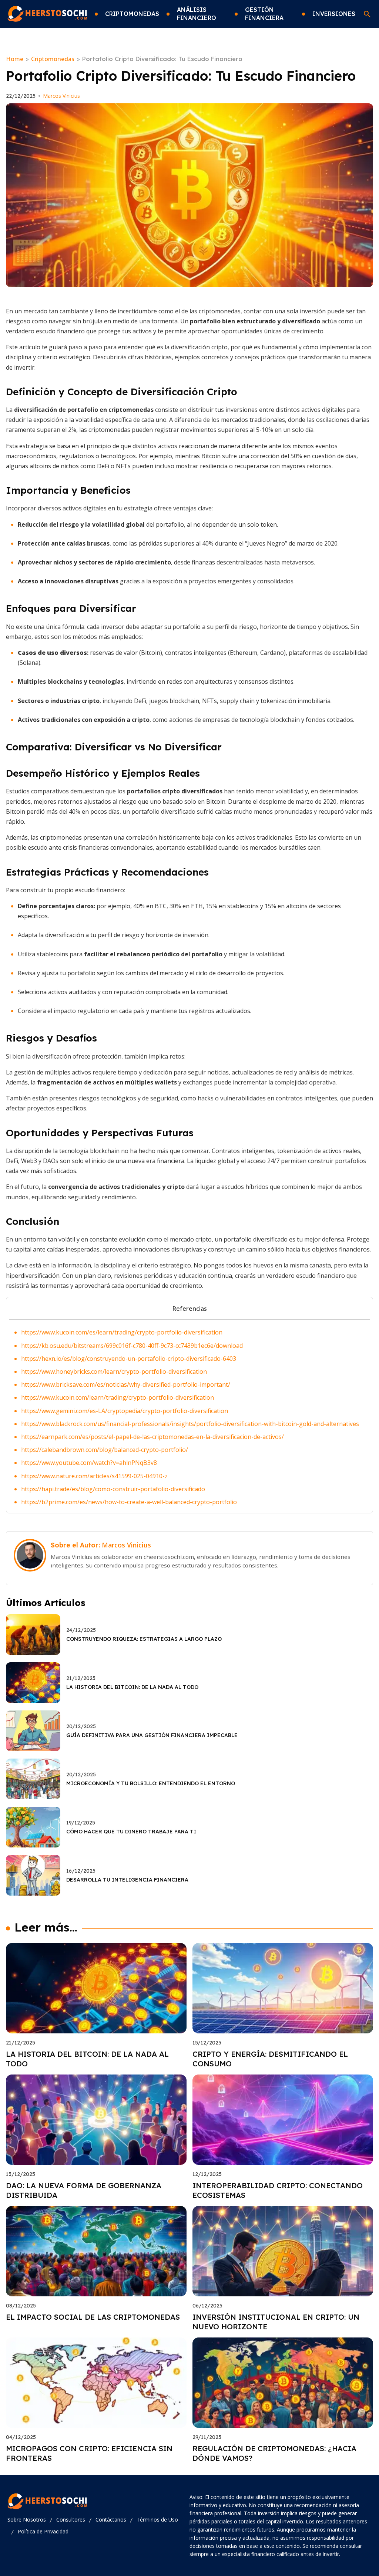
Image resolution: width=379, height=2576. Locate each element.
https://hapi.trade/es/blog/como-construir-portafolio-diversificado (113, 1489)
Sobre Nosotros (27, 2520)
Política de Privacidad (43, 2531)
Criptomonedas (53, 59)
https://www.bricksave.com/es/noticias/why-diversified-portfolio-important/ (126, 1384)
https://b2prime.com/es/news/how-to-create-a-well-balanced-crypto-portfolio (129, 1502)
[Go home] (47, 14)
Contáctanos (111, 2520)
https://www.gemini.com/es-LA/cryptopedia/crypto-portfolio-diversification (125, 1411)
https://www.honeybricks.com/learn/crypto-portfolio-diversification (114, 1372)
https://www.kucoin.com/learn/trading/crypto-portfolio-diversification (118, 1397)
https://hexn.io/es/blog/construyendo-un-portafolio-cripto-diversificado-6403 (129, 1359)
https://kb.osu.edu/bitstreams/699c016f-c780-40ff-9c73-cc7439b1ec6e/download (132, 1346)
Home (15, 59)
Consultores (71, 2520)
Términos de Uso (157, 2520)
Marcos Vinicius (61, 96)
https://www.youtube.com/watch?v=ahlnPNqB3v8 (89, 1463)
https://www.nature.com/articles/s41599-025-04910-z (94, 1476)
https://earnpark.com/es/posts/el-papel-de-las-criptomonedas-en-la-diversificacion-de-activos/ (152, 1437)
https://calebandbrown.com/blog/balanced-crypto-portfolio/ (105, 1450)
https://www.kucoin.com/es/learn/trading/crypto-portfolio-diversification (122, 1332)
